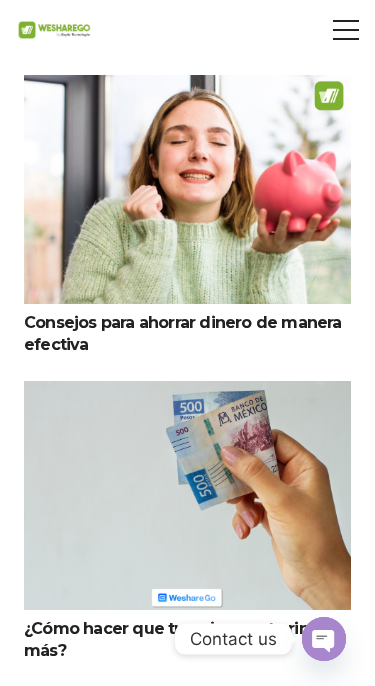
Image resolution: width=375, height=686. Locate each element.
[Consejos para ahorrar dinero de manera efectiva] (187, 89)
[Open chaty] (324, 639)
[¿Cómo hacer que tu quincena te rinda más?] (187, 395)
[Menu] (346, 30)
